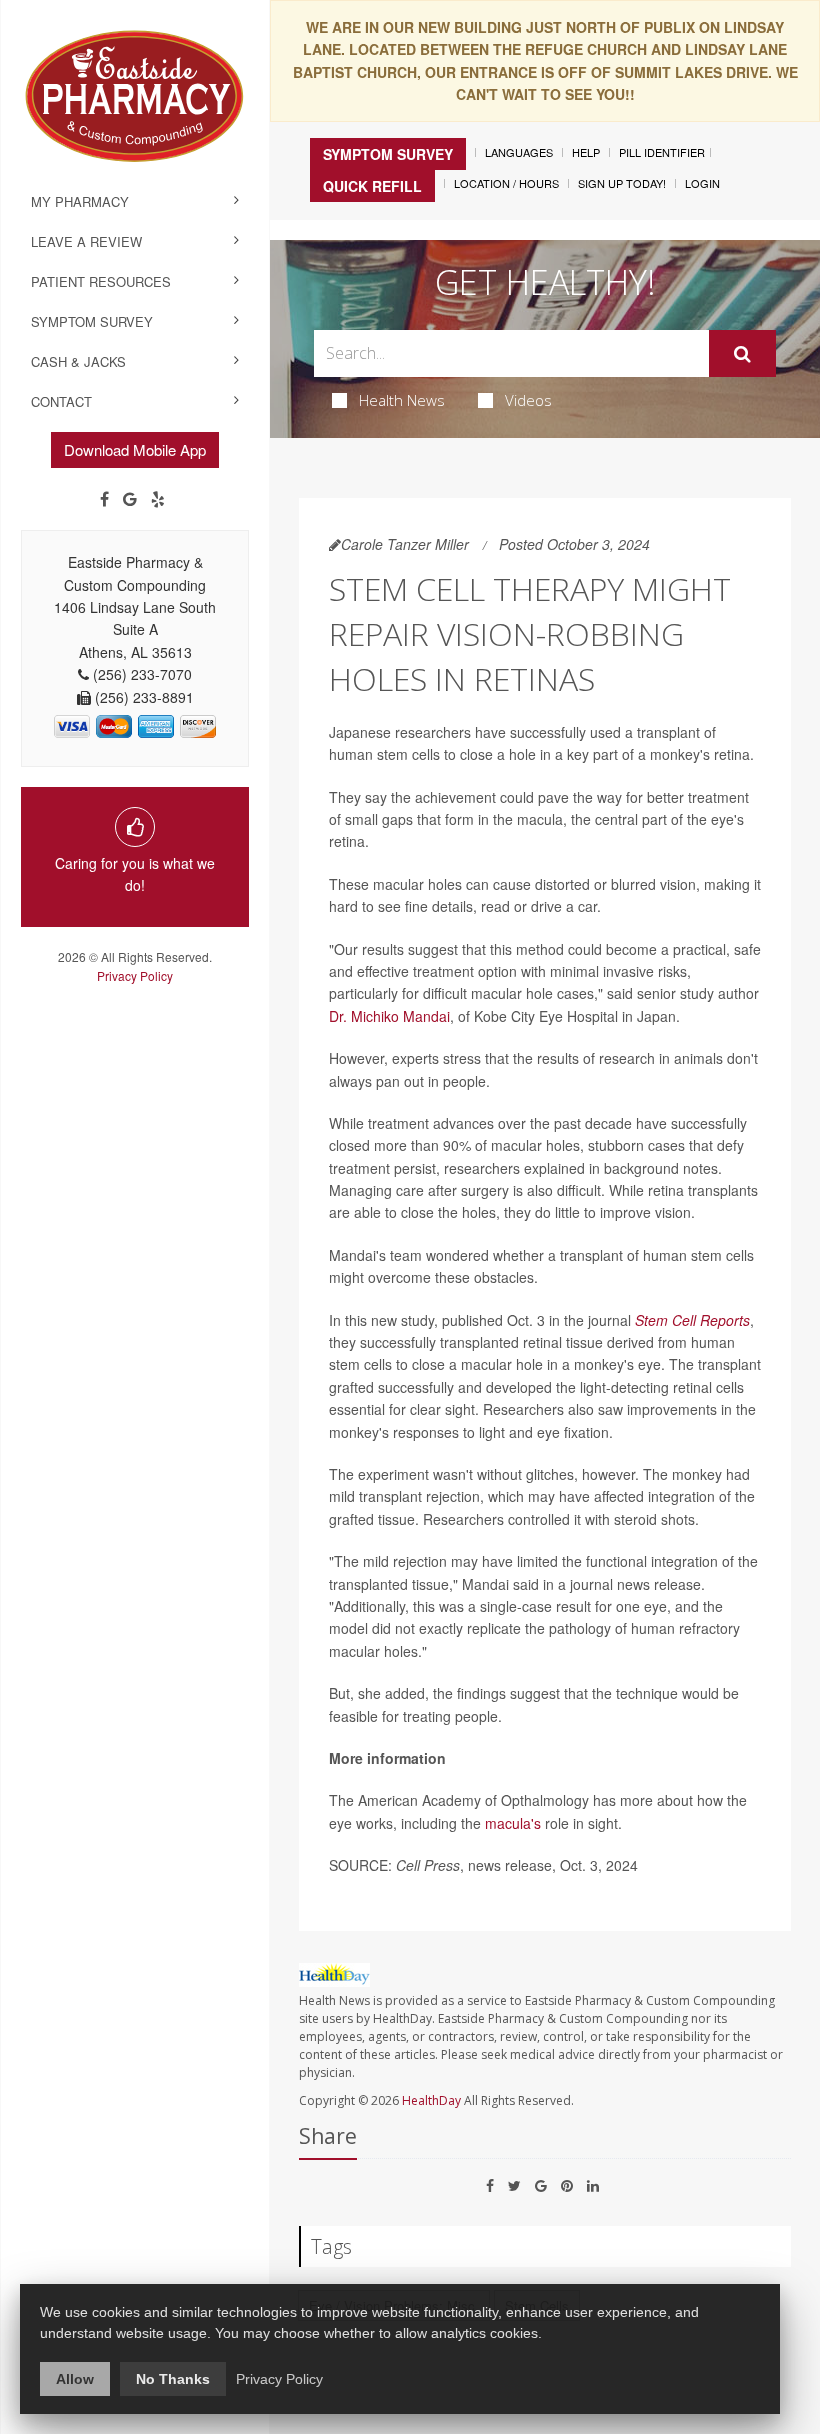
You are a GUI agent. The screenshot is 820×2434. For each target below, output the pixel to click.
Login (702, 183)
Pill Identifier (662, 152)
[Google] (130, 499)
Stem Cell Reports (692, 1320)
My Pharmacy (80, 201)
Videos (528, 400)
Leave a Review (86, 241)
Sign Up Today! (622, 183)
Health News (402, 400)
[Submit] (742, 354)
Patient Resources (101, 281)
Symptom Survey (92, 321)
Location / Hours (506, 183)
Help (586, 152)
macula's (513, 1823)
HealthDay (431, 2100)
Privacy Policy (135, 975)
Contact (61, 401)
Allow (75, 2379)
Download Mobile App (135, 449)
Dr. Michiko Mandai (389, 1016)
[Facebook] (104, 499)
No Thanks (173, 2379)
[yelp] (158, 499)
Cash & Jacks (78, 361)
